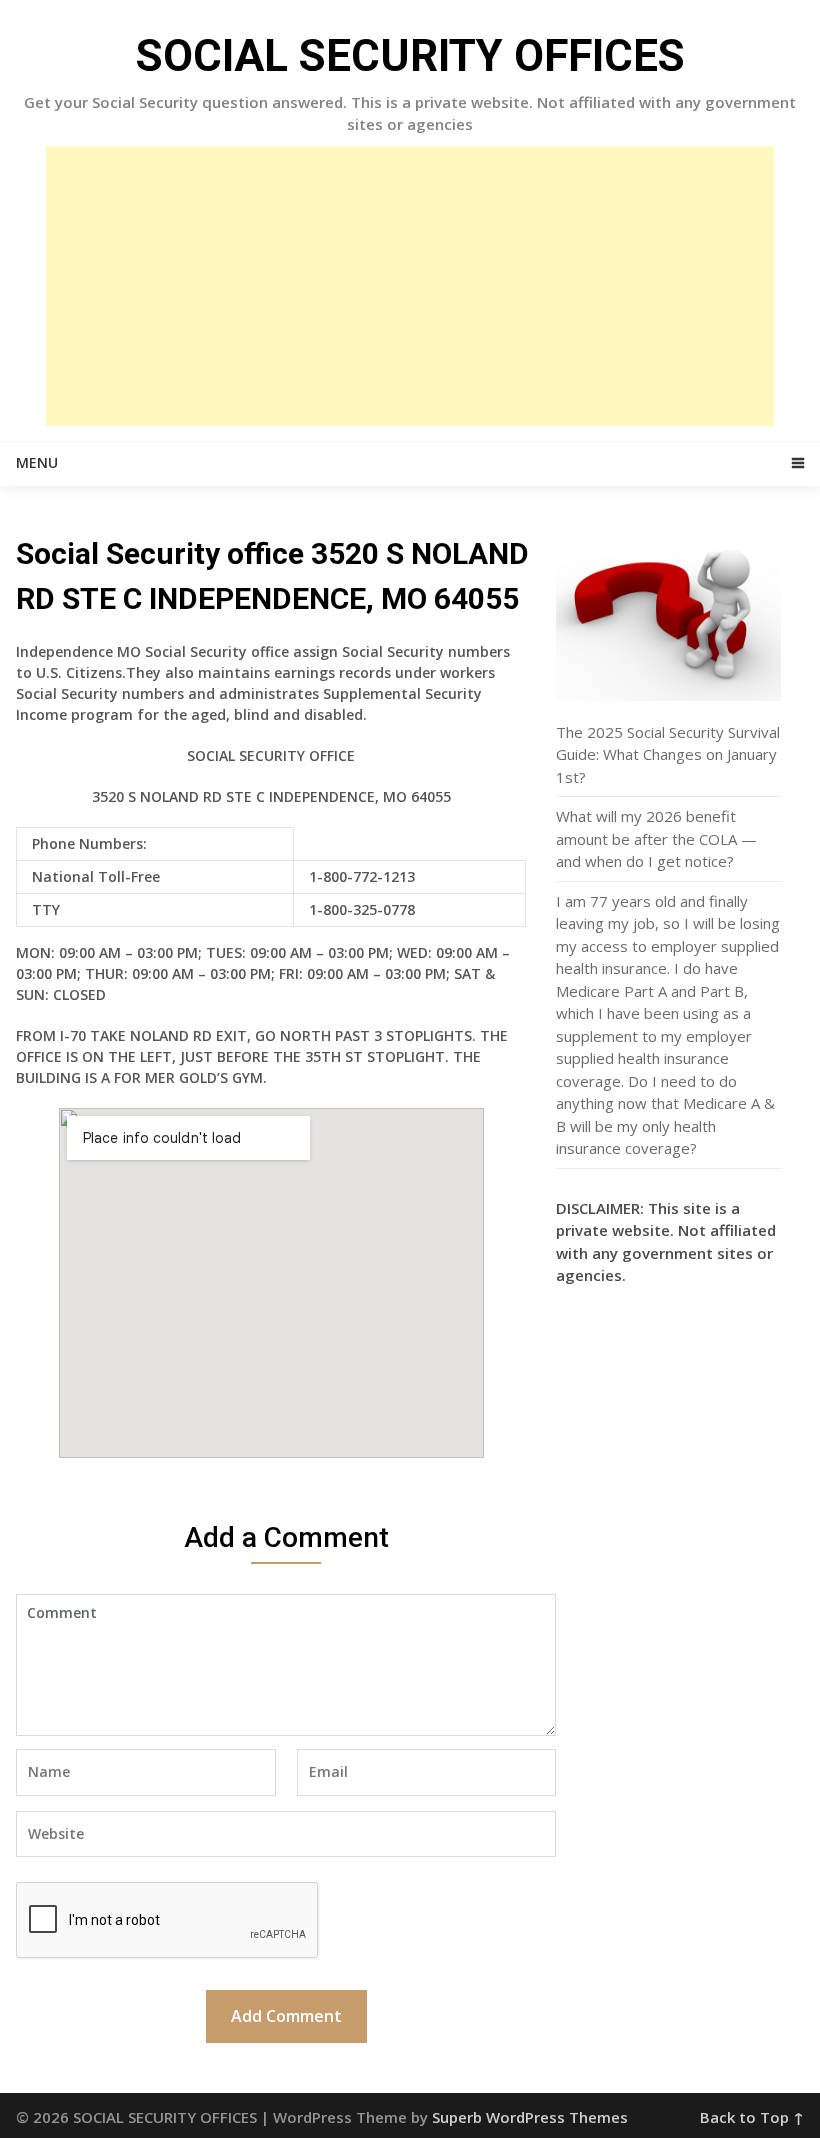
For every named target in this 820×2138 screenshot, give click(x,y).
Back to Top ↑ (752, 2117)
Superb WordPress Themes (530, 2117)
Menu (37, 462)
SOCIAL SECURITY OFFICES (410, 56)
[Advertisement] (410, 286)
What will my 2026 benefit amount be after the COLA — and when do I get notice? (656, 838)
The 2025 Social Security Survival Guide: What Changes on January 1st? (668, 754)
